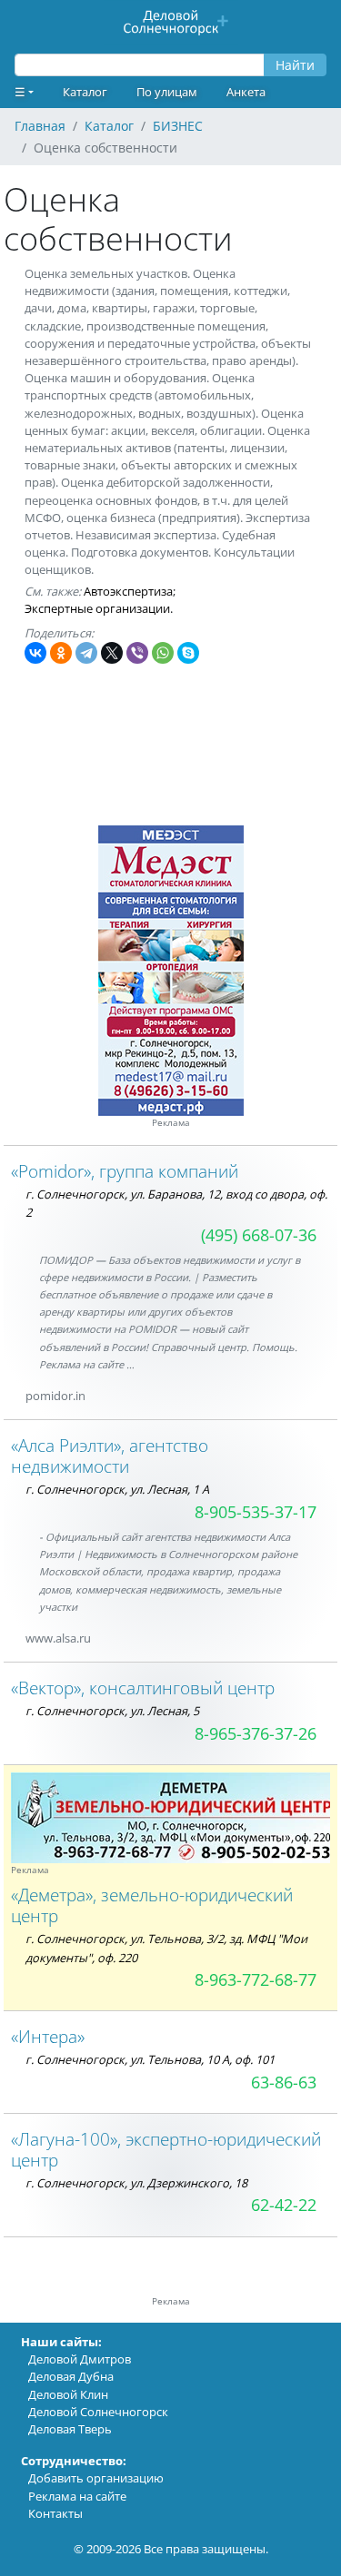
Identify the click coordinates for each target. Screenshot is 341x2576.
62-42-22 (284, 2205)
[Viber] (137, 653)
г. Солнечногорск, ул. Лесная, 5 (112, 1711)
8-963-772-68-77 (256, 1979)
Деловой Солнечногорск (98, 2412)
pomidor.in (55, 1396)
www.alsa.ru (58, 1638)
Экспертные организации (97, 608)
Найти (295, 65)
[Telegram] (86, 653)
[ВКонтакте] (35, 653)
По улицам (167, 92)
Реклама (171, 1123)
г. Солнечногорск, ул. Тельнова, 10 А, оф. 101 (150, 2059)
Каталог (85, 92)
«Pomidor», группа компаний (125, 1171)
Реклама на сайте (77, 2496)
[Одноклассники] (61, 653)
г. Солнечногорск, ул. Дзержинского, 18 (136, 2183)
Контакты (55, 2513)
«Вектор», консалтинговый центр (143, 1688)
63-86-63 (284, 2082)
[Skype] (188, 653)
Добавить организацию (96, 2478)
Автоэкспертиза (128, 591)
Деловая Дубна (71, 2376)
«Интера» (48, 2036)
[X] (112, 653)
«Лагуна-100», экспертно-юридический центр (166, 2149)
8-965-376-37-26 (256, 1733)
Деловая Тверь (70, 2429)
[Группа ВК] (113, 1638)
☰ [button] (20, 92)
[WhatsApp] (163, 653)
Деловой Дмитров (80, 2359)
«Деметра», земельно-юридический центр (152, 1905)
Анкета (246, 92)
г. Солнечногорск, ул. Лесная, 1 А (117, 1489)
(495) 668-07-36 (259, 1235)
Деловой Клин (68, 2394)
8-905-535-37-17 (256, 1512)
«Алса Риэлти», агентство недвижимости (110, 1456)
